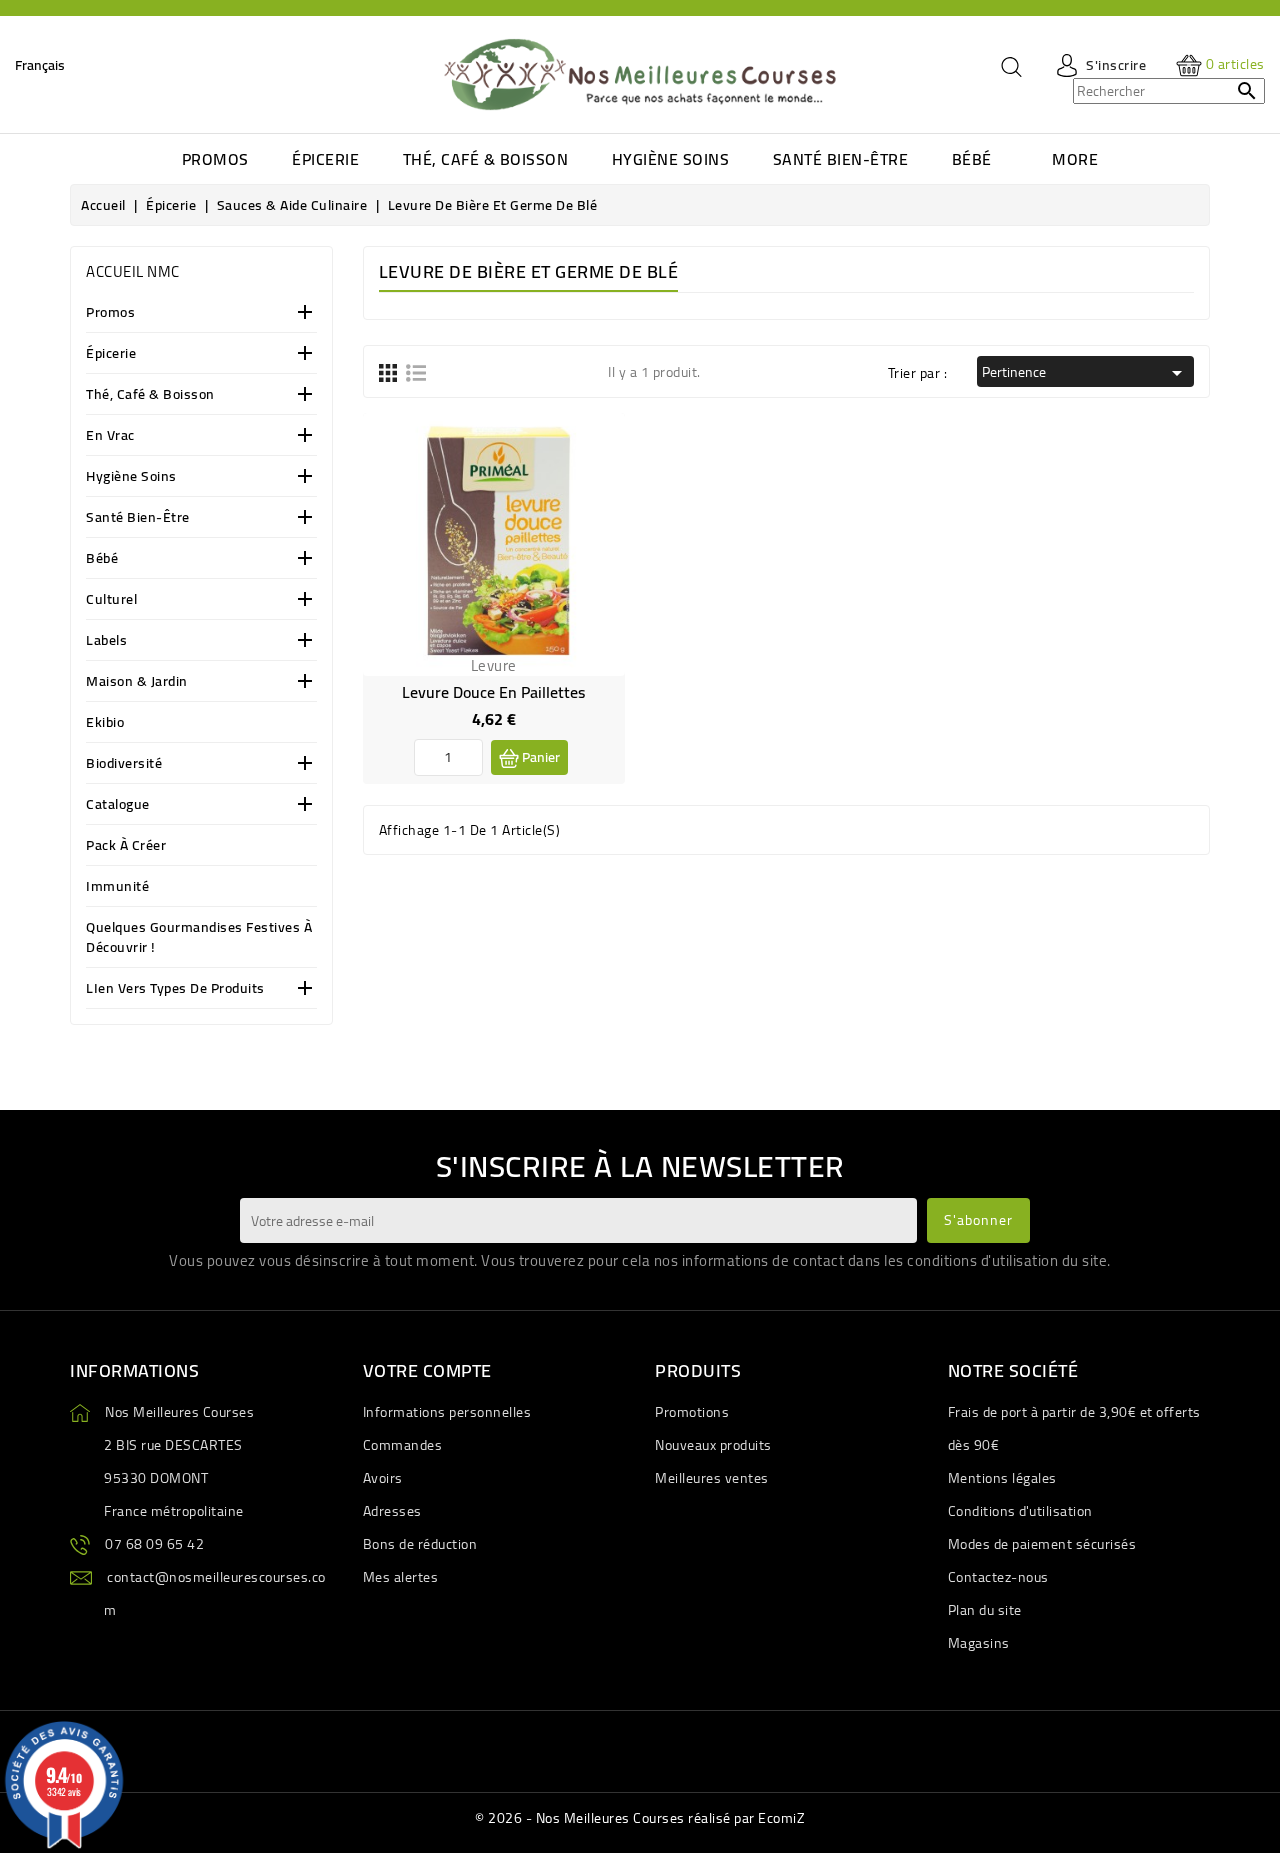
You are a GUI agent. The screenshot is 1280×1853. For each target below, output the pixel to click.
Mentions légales (1002, 1478)
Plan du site (985, 1610)
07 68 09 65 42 (154, 1544)
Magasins (979, 1643)
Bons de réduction (420, 1544)
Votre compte (427, 1370)
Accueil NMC (133, 271)
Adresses (392, 1511)
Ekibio (105, 723)
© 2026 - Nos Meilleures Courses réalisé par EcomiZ (640, 1818)
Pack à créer (126, 846)
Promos (110, 313)
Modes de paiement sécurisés (1042, 1544)
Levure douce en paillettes (493, 692)
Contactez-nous (998, 1577)
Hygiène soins (131, 477)
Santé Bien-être (138, 518)
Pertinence (1085, 372)
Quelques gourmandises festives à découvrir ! (199, 938)
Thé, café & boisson (150, 395)
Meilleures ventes (712, 1478)
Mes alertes (401, 1577)
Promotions (692, 1412)
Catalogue (118, 805)
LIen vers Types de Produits (175, 989)
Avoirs (383, 1478)
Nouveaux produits (713, 1445)
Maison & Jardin (137, 682)
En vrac (110, 436)
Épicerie (111, 354)
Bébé (102, 559)
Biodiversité (124, 764)
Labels (106, 641)
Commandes (403, 1445)
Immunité (117, 887)
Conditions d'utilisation (1020, 1511)
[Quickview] (594, 486)
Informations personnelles (447, 1412)
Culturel (111, 600)
